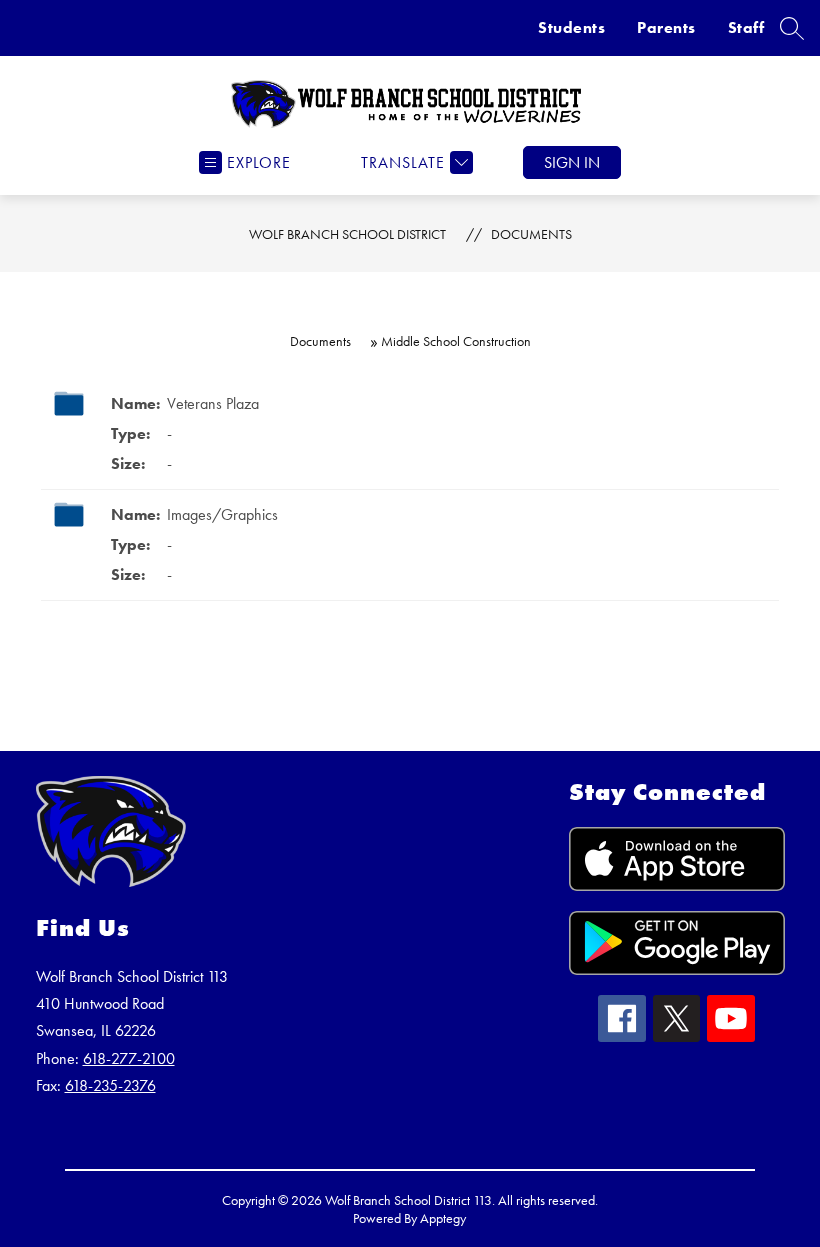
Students (571, 27)
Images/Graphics (222, 514)
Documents (531, 234)
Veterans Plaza (213, 403)
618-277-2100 (129, 1058)
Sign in (572, 162)
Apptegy (443, 1218)
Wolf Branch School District (347, 234)
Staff (746, 27)
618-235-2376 (110, 1085)
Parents (666, 27)
